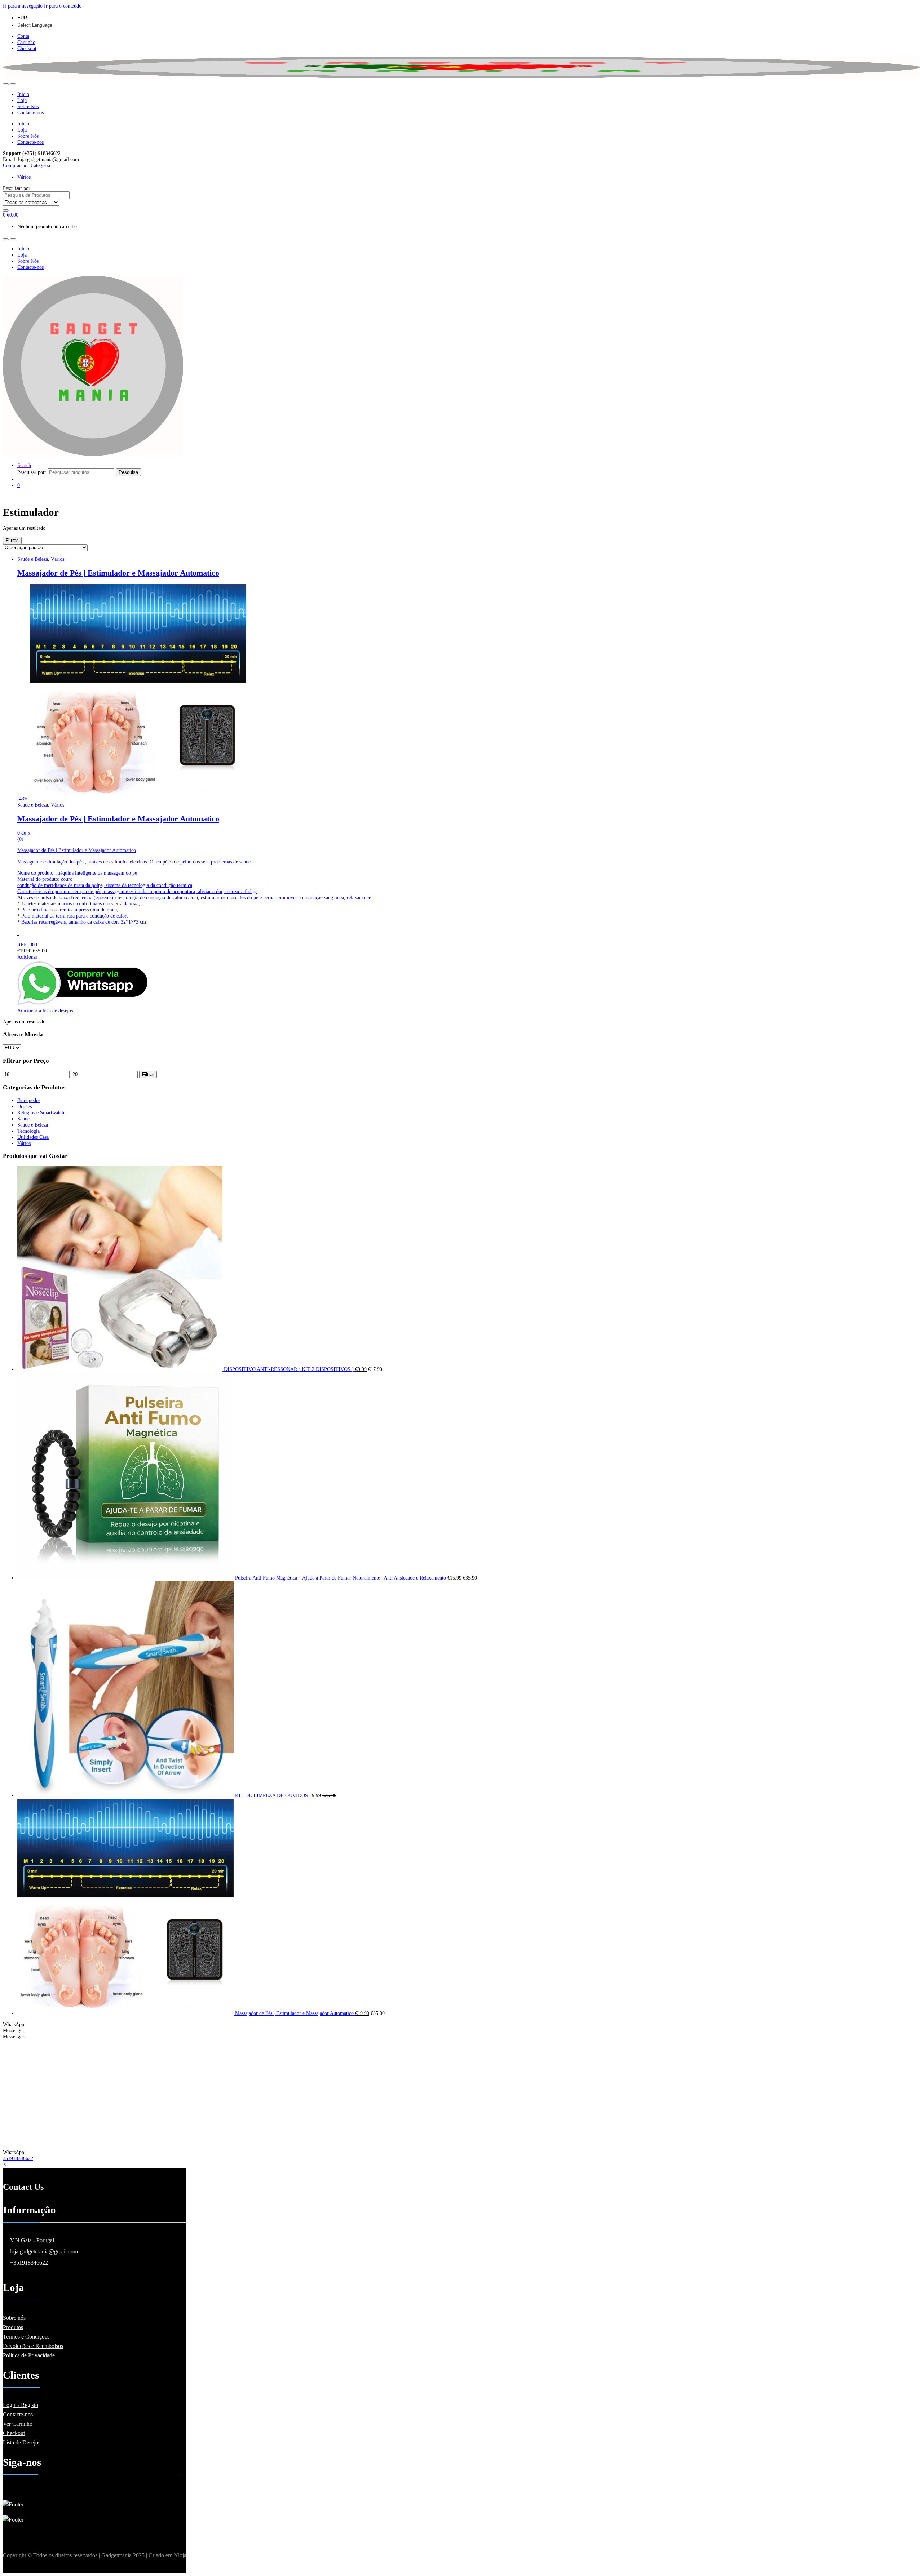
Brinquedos (29, 1100)
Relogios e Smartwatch (41, 1112)
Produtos (13, 2327)
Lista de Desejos (22, 2442)
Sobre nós (14, 2318)
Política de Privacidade (29, 2355)
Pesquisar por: (17, 188)
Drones (25, 1106)
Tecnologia (28, 1131)
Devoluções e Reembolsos (33, 2346)
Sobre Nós (28, 106)
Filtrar (148, 1074)
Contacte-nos (30, 112)
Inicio (23, 94)
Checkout (27, 48)
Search (24, 465)
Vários (24, 177)
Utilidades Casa (33, 1137)
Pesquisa (128, 472)
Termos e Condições (26, 2337)
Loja (22, 100)
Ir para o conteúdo (63, 6)
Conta (23, 36)
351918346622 (18, 2158)
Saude (23, 1119)
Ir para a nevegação (23, 6)
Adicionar (27, 957)
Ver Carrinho (18, 2424)
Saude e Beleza (33, 559)
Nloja (180, 2555)
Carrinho (26, 42)
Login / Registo (21, 2405)
